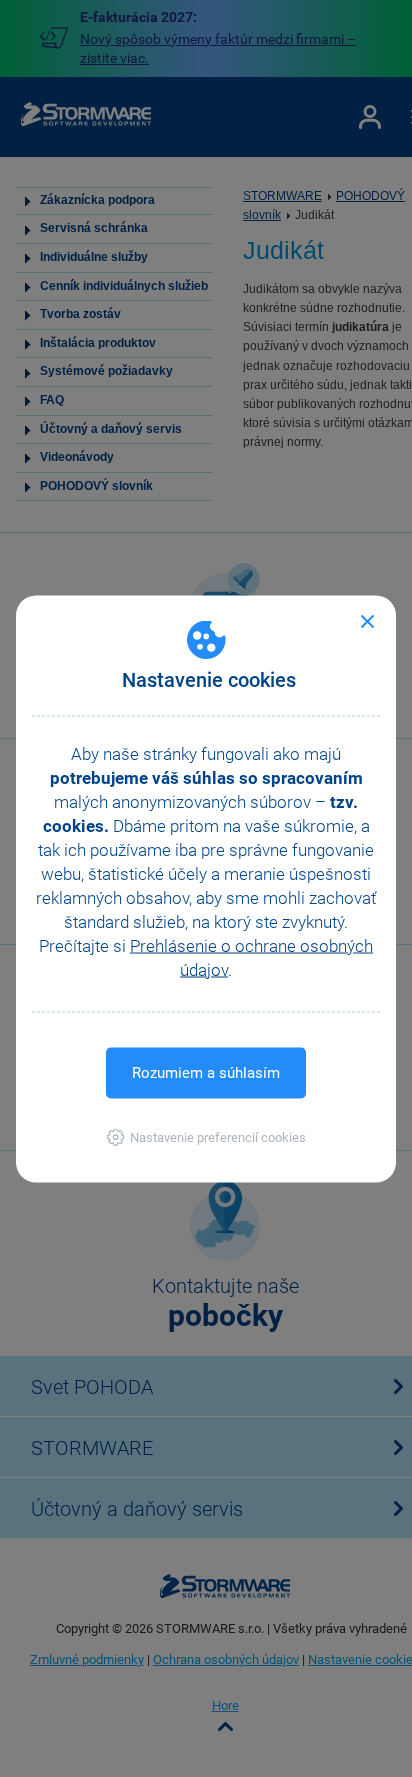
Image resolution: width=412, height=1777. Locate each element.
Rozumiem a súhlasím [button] (206, 1072)
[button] (206, 1136)
